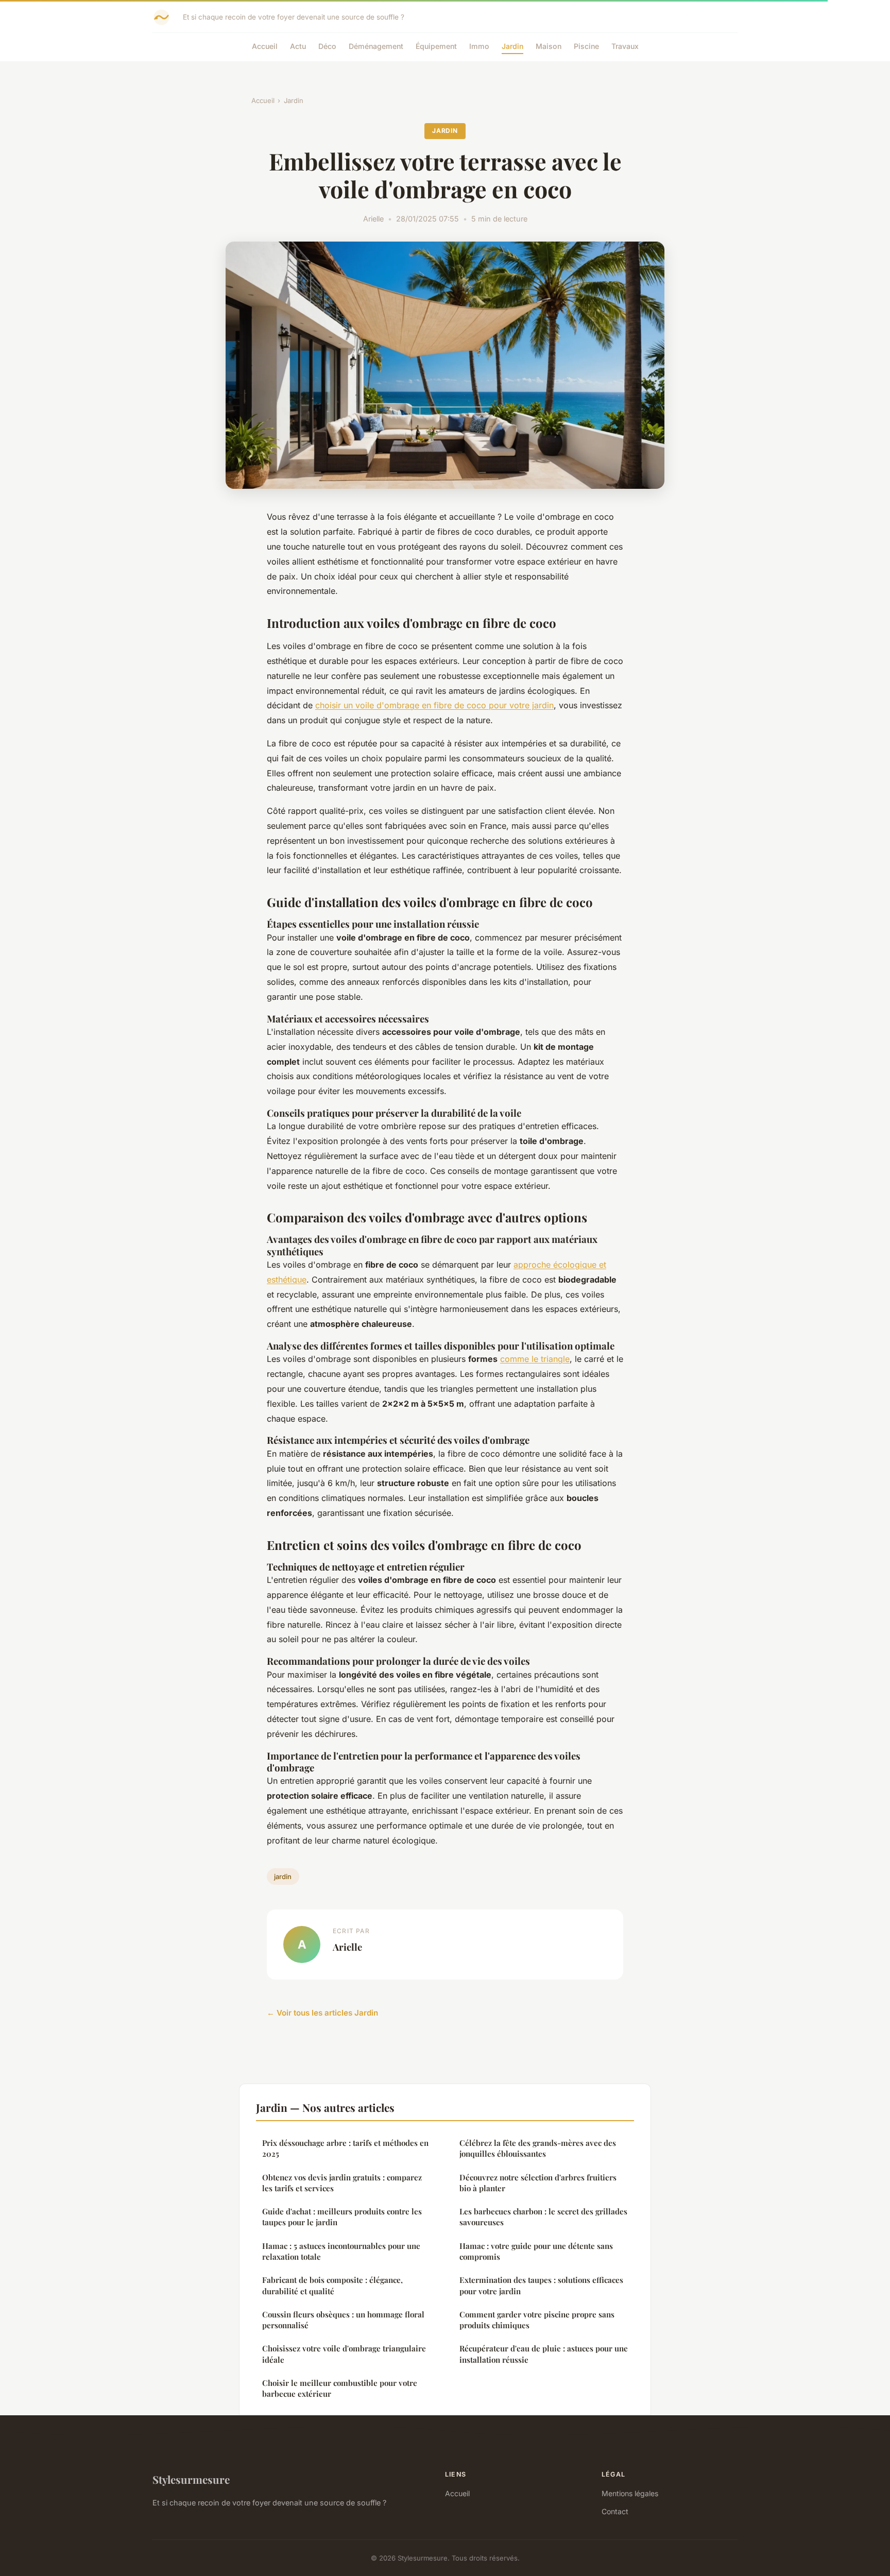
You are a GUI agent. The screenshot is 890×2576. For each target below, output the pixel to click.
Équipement (436, 46)
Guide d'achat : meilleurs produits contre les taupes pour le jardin (342, 2217)
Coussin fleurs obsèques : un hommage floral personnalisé (343, 2320)
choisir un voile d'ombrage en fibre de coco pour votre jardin (434, 705)
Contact (615, 2511)
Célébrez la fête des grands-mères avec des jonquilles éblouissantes (538, 2148)
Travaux (625, 46)
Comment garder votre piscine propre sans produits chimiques (537, 2320)
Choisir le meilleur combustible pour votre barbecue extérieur (340, 2388)
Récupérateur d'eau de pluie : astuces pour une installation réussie (544, 2354)
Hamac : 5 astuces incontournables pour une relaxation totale (341, 2251)
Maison (549, 46)
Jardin (512, 46)
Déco (327, 46)
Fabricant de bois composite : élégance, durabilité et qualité (332, 2285)
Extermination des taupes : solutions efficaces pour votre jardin (541, 2285)
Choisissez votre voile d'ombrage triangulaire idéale (344, 2354)
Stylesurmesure (191, 2479)
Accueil (265, 46)
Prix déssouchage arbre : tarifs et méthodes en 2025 (345, 2148)
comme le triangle (535, 1359)
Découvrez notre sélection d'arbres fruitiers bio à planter (538, 2183)
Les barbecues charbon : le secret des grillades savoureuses (543, 2217)
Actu (298, 46)
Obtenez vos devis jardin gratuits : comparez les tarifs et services (342, 2183)
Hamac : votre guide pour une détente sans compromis (536, 2251)
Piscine (586, 46)
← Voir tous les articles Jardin (322, 2013)
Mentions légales (630, 2493)
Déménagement (376, 46)
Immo (479, 46)
